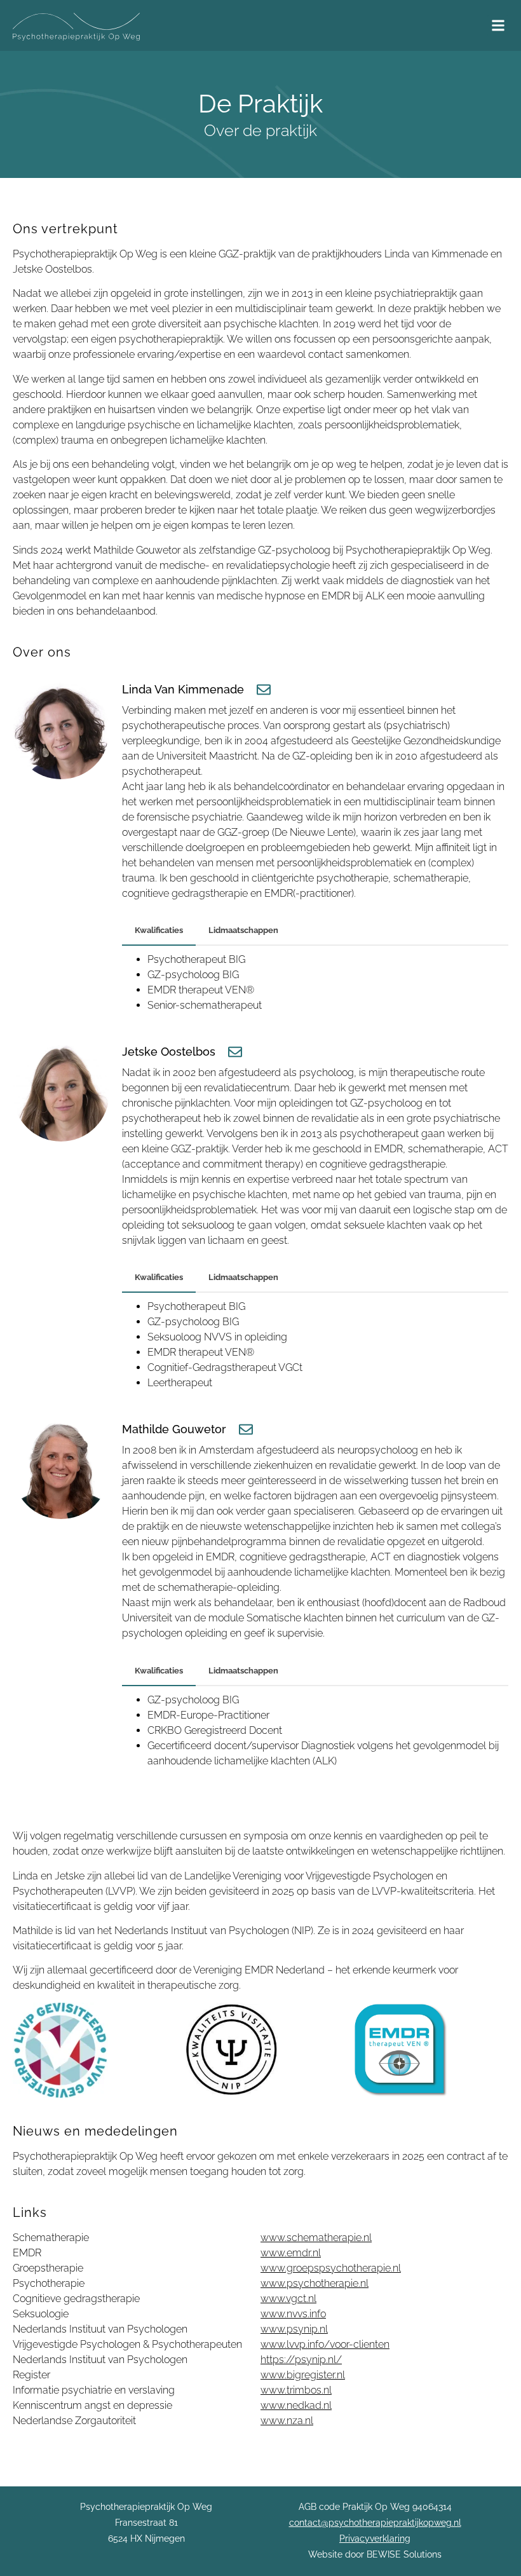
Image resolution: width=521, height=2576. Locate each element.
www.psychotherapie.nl (315, 2283)
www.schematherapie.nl (316, 2238)
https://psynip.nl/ (301, 2360)
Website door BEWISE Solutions (375, 2554)
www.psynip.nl (294, 2329)
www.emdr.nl (291, 2253)
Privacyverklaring (375, 2539)
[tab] (159, 931)
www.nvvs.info (293, 2314)
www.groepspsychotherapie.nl (331, 2268)
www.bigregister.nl (303, 2375)
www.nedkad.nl (296, 2405)
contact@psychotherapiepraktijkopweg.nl (375, 2523)
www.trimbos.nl (296, 2390)
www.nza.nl (287, 2421)
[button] (498, 26)
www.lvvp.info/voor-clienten (325, 2344)
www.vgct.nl (288, 2299)
